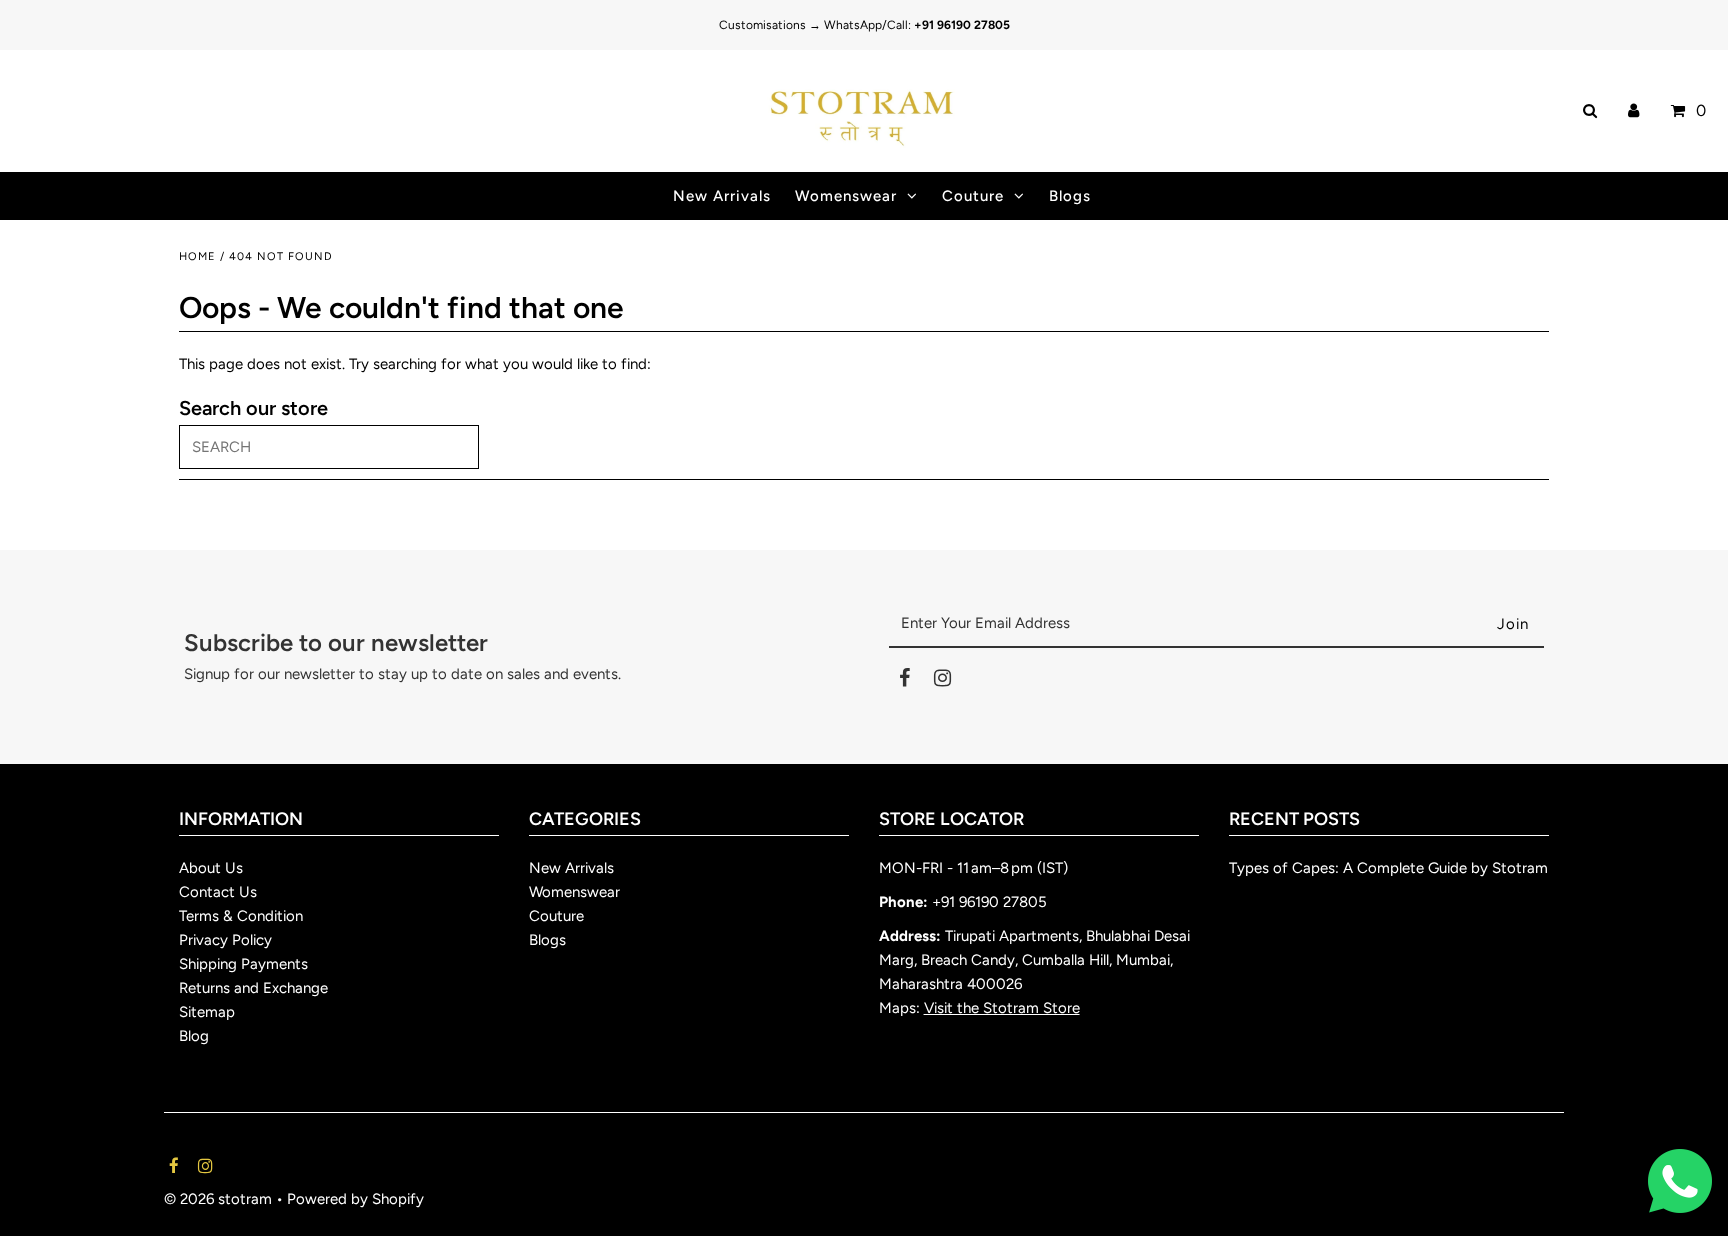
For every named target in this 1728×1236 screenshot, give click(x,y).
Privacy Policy (225, 940)
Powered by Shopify (355, 1199)
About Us (211, 868)
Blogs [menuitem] (1070, 196)
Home (197, 256)
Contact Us (218, 892)
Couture (973, 196)
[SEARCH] (1586, 111)
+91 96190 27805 (989, 902)
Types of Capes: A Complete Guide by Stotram (1388, 868)
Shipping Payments (243, 964)
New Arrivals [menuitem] (722, 196)
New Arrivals (571, 868)
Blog (194, 1036)
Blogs (547, 940)
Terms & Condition (241, 916)
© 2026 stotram (218, 1199)
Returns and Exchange (253, 988)
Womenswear (846, 196)
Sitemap (207, 1012)
